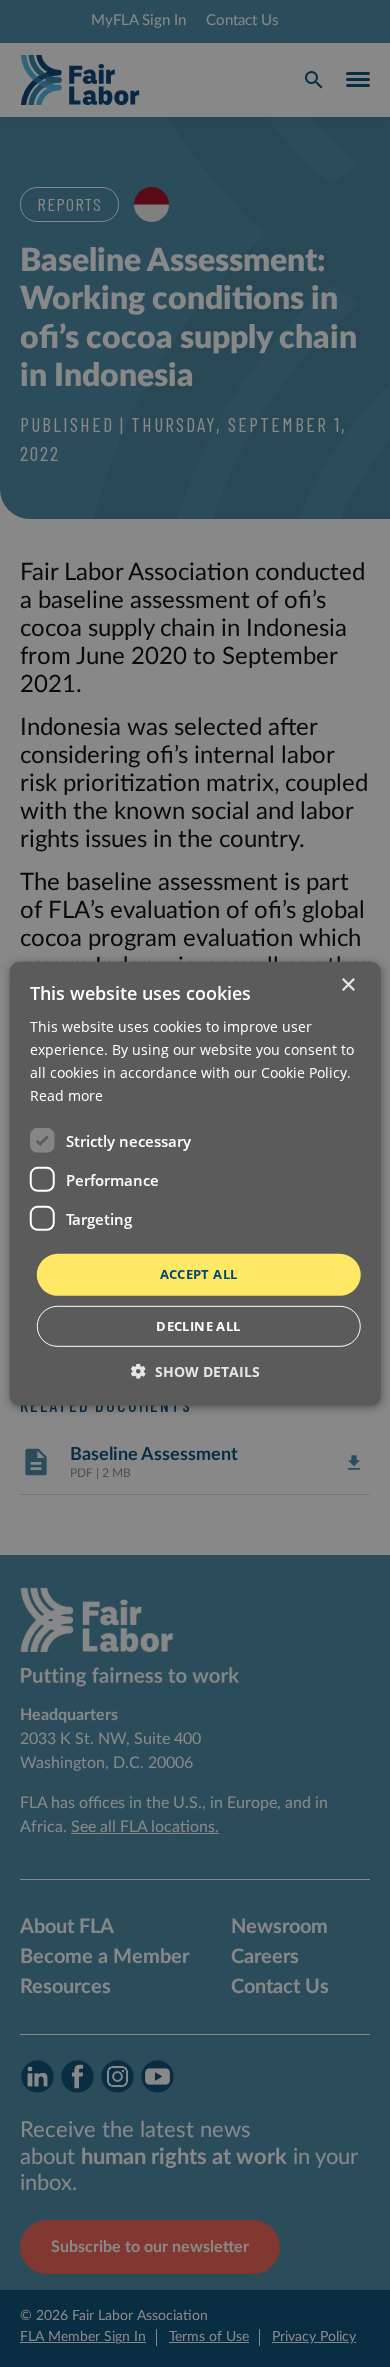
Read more (66, 1095)
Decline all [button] (198, 1326)
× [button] (347, 984)
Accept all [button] (199, 1274)
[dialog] (195, 1183)
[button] (195, 1371)
